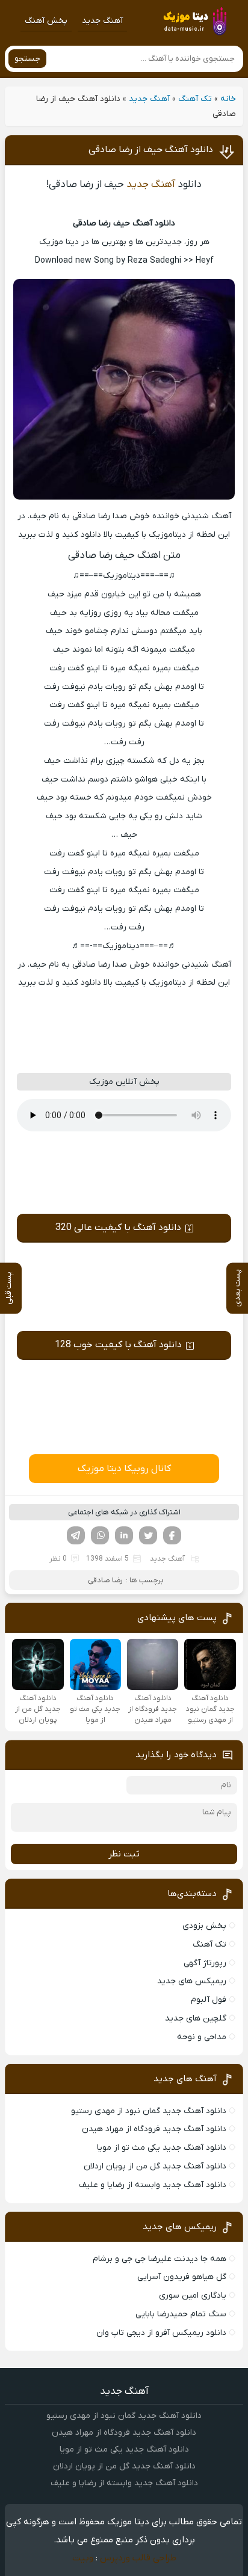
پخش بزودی (204, 1926)
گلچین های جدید (196, 2018)
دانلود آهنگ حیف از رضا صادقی (151, 150)
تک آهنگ (195, 99)
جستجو (27, 59)
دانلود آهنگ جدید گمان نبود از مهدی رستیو (149, 2111)
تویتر (148, 1535)
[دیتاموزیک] (194, 21)
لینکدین (124, 1535)
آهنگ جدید (102, 21)
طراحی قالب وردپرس (138, 2558)
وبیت (83, 2558)
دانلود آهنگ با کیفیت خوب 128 (118, 1345)
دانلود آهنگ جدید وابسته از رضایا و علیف (153, 2185)
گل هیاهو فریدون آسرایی (182, 2277)
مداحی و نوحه (202, 2037)
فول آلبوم (209, 2000)
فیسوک (172, 1535)
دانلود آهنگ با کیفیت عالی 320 (118, 1228)
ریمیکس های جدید (192, 1981)
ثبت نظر (124, 1854)
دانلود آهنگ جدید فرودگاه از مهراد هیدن (154, 2129)
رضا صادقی (105, 1580)
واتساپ (100, 1535)
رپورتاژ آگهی (205, 1963)
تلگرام (76, 1535)
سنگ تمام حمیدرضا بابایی (181, 2314)
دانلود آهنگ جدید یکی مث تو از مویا (162, 2148)
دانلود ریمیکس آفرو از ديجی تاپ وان (161, 2333)
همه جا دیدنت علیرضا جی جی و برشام (160, 2259)
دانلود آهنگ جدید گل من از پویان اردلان (155, 2166)
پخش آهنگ (46, 21)
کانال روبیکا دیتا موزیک (124, 1469)
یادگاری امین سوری (193, 2296)
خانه (228, 99)
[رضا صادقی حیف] (124, 497)
